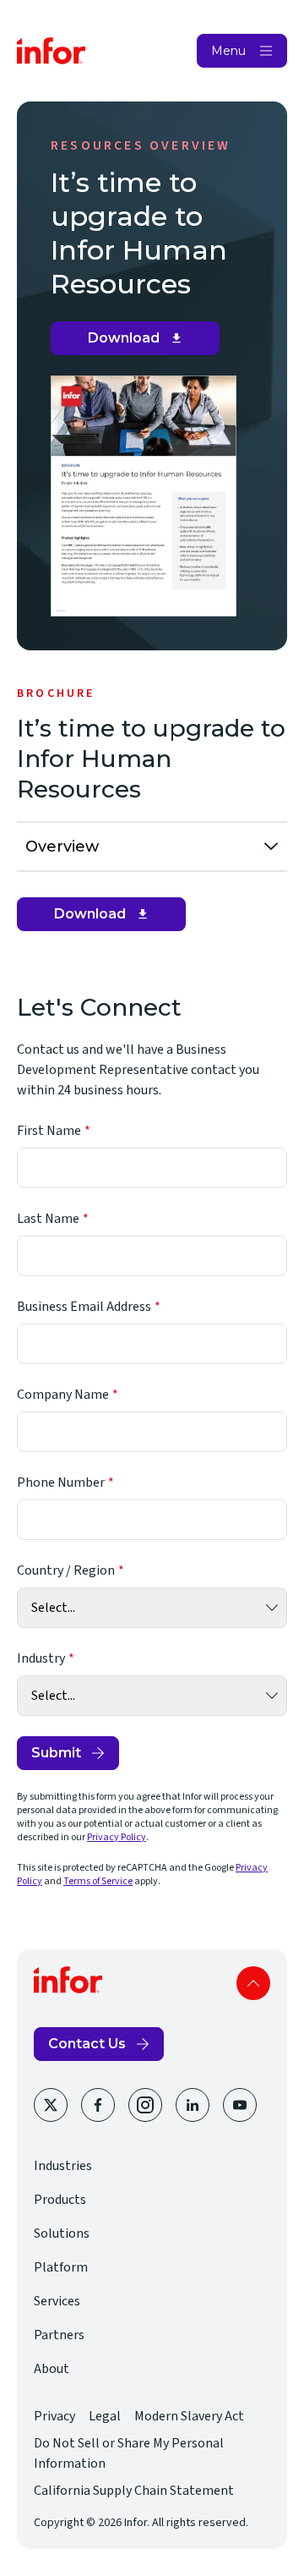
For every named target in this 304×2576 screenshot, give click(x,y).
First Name (49, 1131)
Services (57, 2301)
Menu (228, 51)
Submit (56, 1753)
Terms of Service (98, 1881)
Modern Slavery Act (189, 2416)
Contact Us (87, 2044)
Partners (59, 2335)
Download (141, 343)
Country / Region (66, 1570)
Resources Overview (141, 145)
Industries (63, 2166)
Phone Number (61, 1483)
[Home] (52, 51)
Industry (41, 1658)
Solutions (62, 2233)
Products (60, 2200)
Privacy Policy (117, 1837)
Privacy (54, 2416)
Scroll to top (253, 1983)
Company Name (63, 1395)
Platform (61, 2267)
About (52, 2369)
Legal (105, 2416)
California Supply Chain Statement (134, 2491)
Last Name (48, 1219)
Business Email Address (84, 1307)
